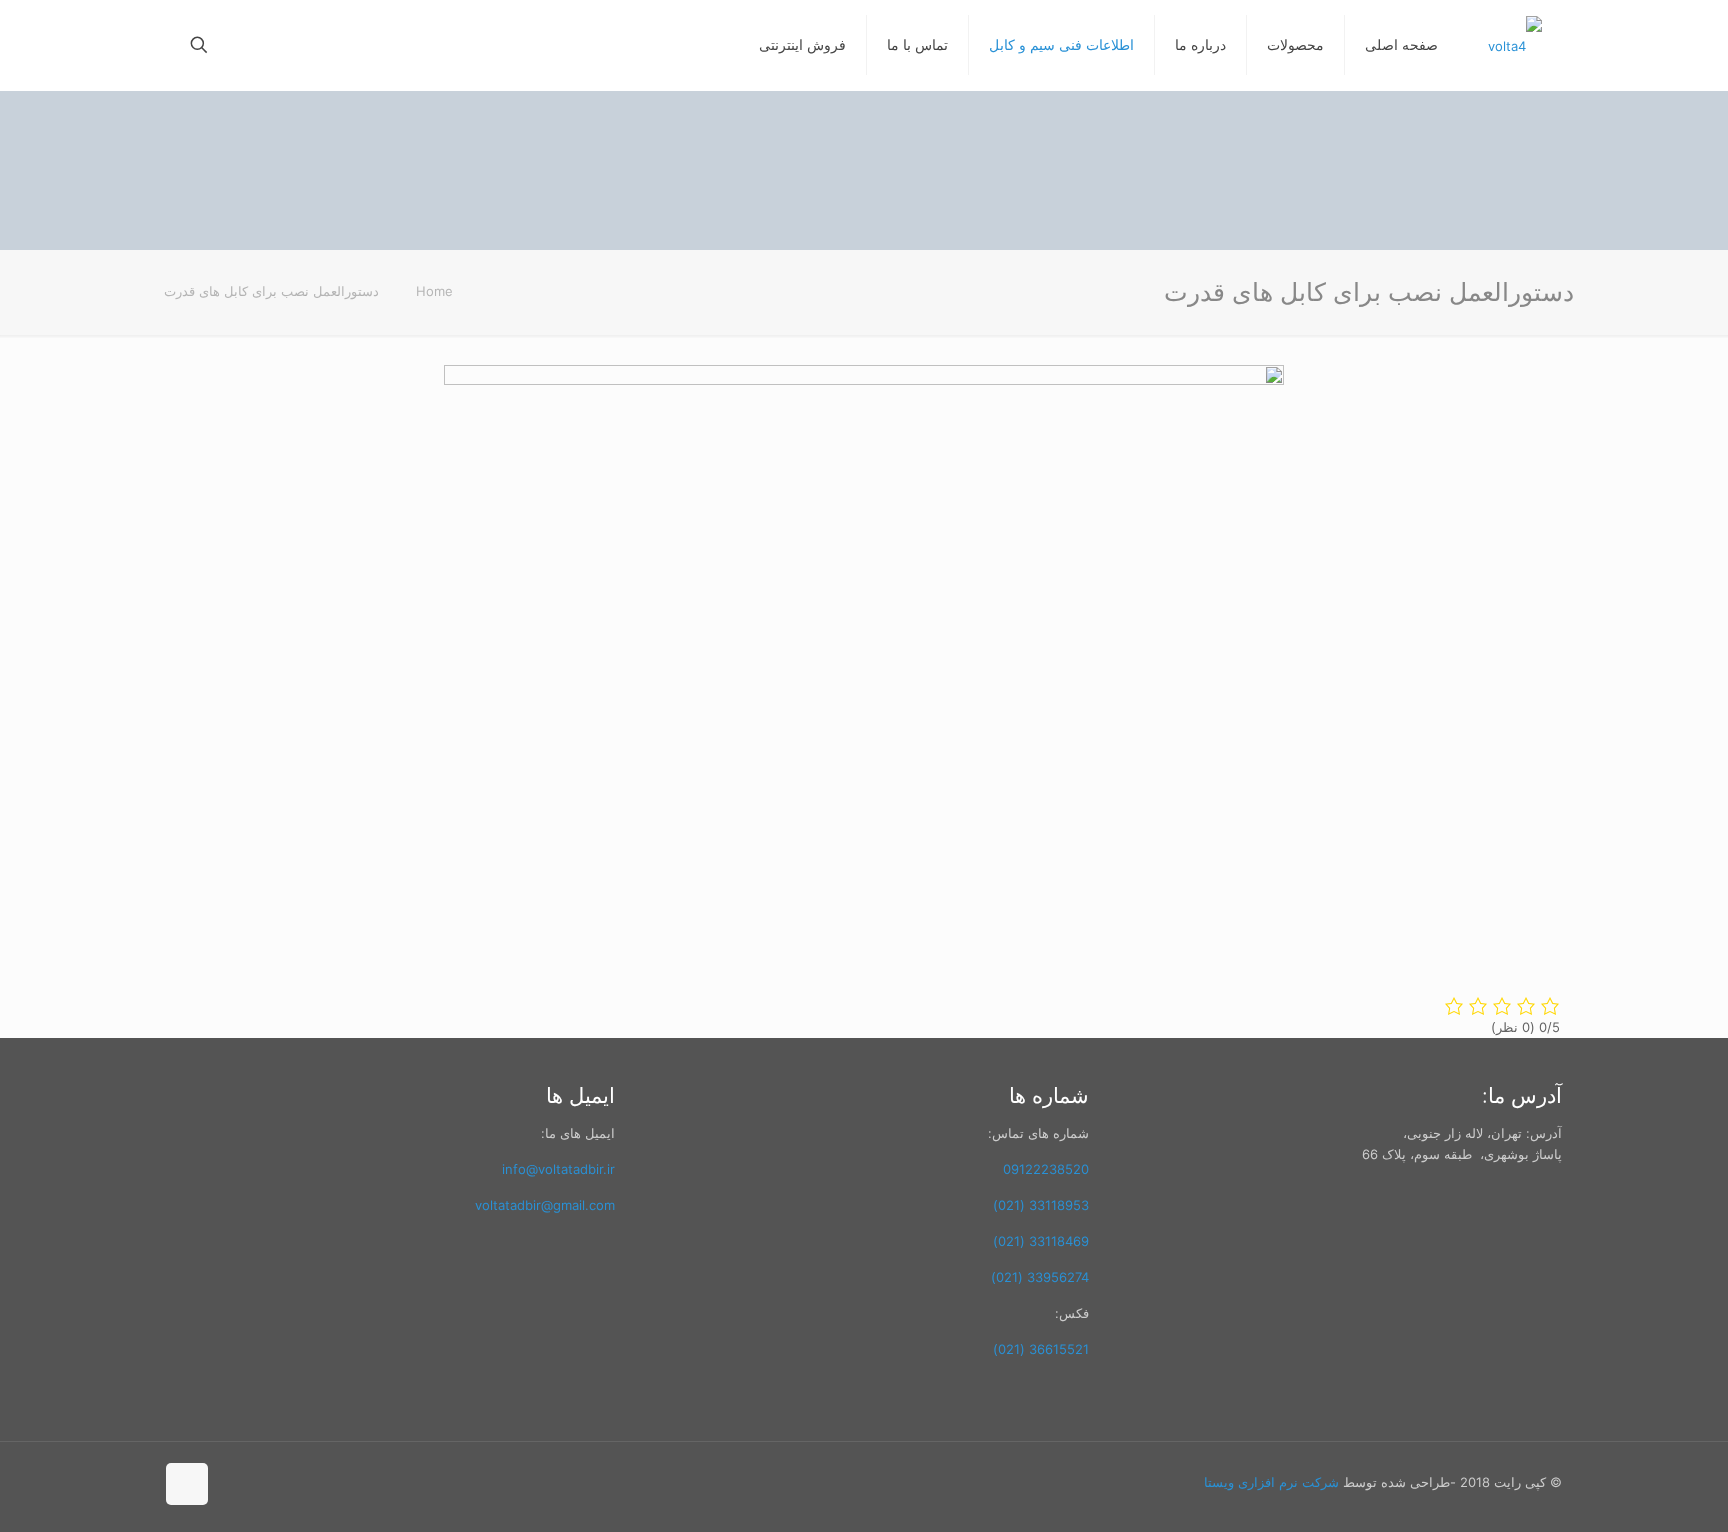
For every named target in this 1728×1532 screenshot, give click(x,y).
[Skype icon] (382, 1481)
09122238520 (1046, 1169)
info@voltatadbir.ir (558, 1169)
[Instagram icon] (235, 1481)
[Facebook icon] (361, 1481)
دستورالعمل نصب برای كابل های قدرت (271, 291)
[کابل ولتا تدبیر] (1515, 45)
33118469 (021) (1041, 1241)
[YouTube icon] (298, 1481)
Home (434, 291)
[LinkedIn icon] (256, 1481)
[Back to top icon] (187, 1484)
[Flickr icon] (277, 1481)
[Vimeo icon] (319, 1481)
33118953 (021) (1041, 1205)
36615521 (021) (1041, 1349)
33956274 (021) (1040, 1277)
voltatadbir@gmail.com (545, 1205)
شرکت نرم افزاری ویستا (1273, 1482)
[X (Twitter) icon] (340, 1481)
